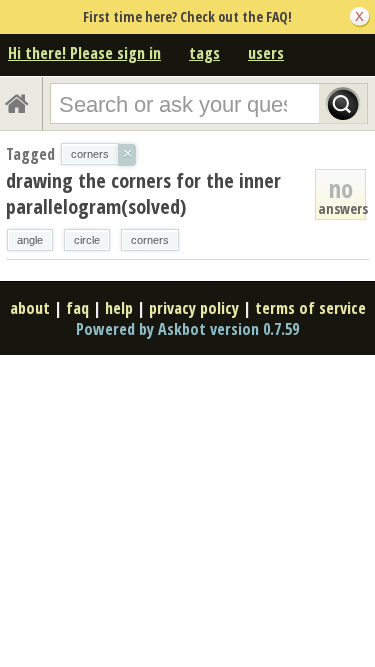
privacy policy (194, 308)
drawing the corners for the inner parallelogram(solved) (143, 193)
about (30, 308)
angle (30, 240)
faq (77, 308)
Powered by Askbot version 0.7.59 (187, 329)
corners (150, 240)
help (119, 308)
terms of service (310, 308)
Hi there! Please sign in (84, 53)
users (266, 53)
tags (204, 53)
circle (87, 240)
